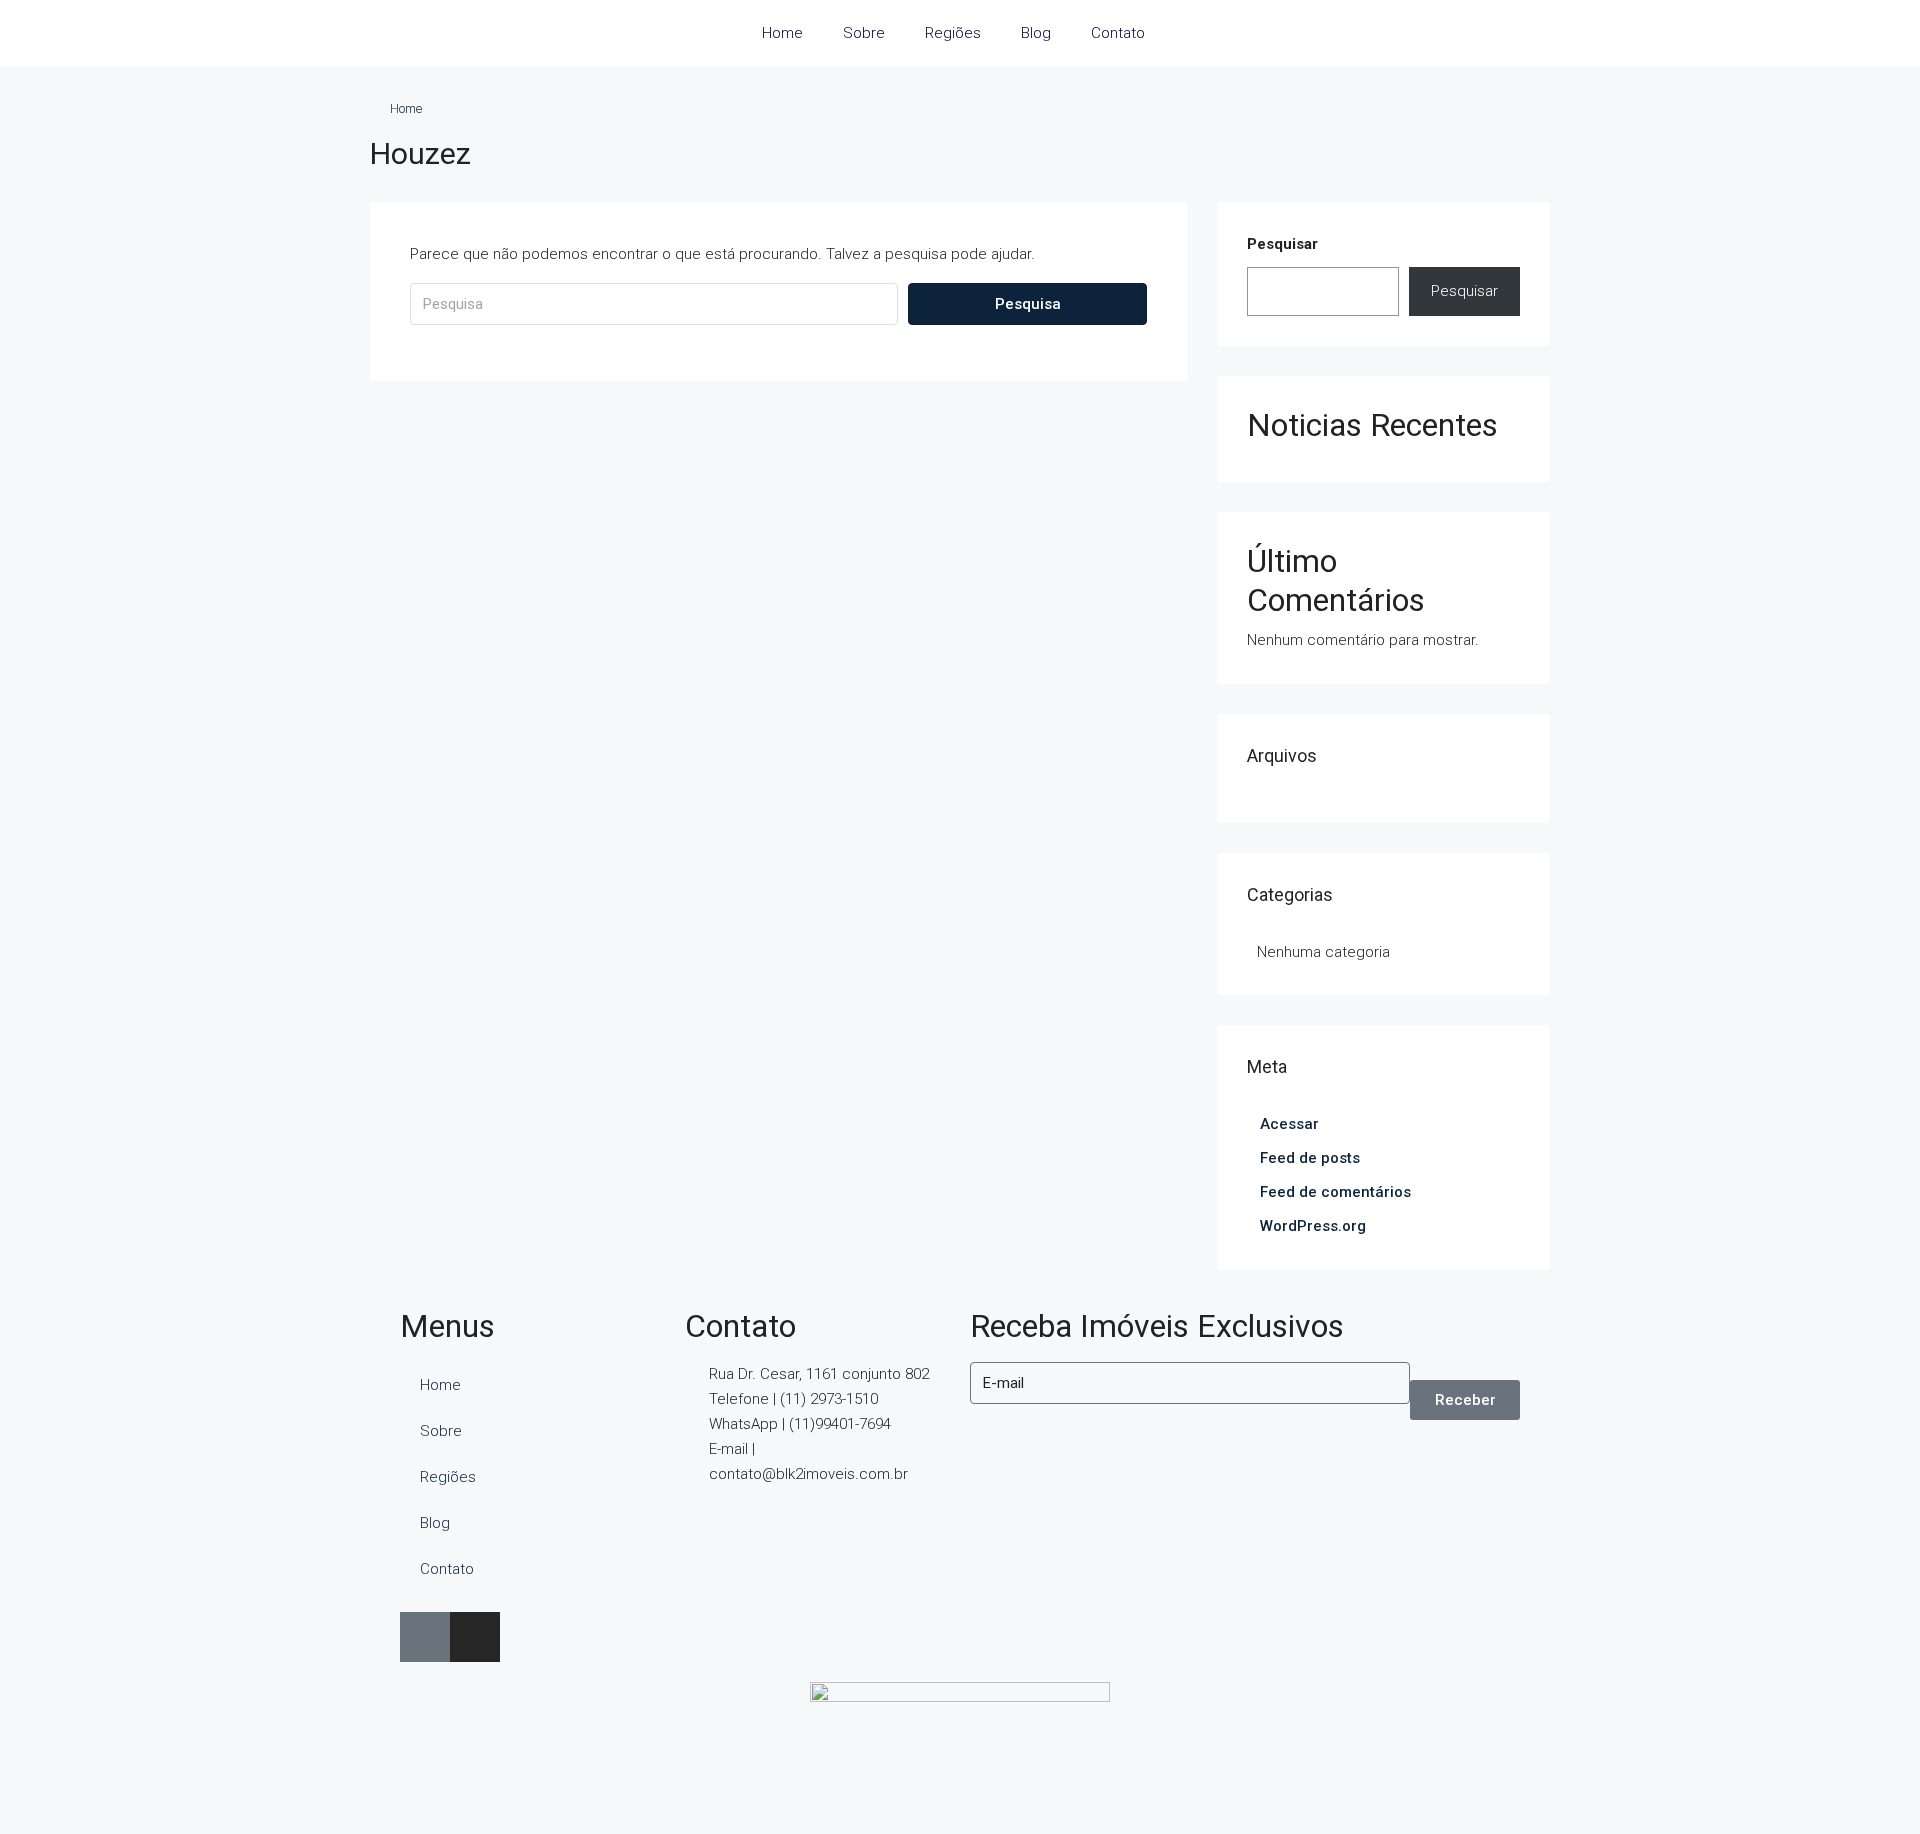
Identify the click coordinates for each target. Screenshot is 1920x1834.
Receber (1465, 1400)
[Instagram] (475, 1637)
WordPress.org (1313, 1226)
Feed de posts (1310, 1158)
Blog (1036, 33)
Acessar (1289, 1124)
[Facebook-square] (425, 1637)
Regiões (953, 33)
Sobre (864, 33)
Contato (1118, 33)
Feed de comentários (1335, 1192)
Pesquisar (1282, 244)
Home (782, 33)
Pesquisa (1028, 304)
